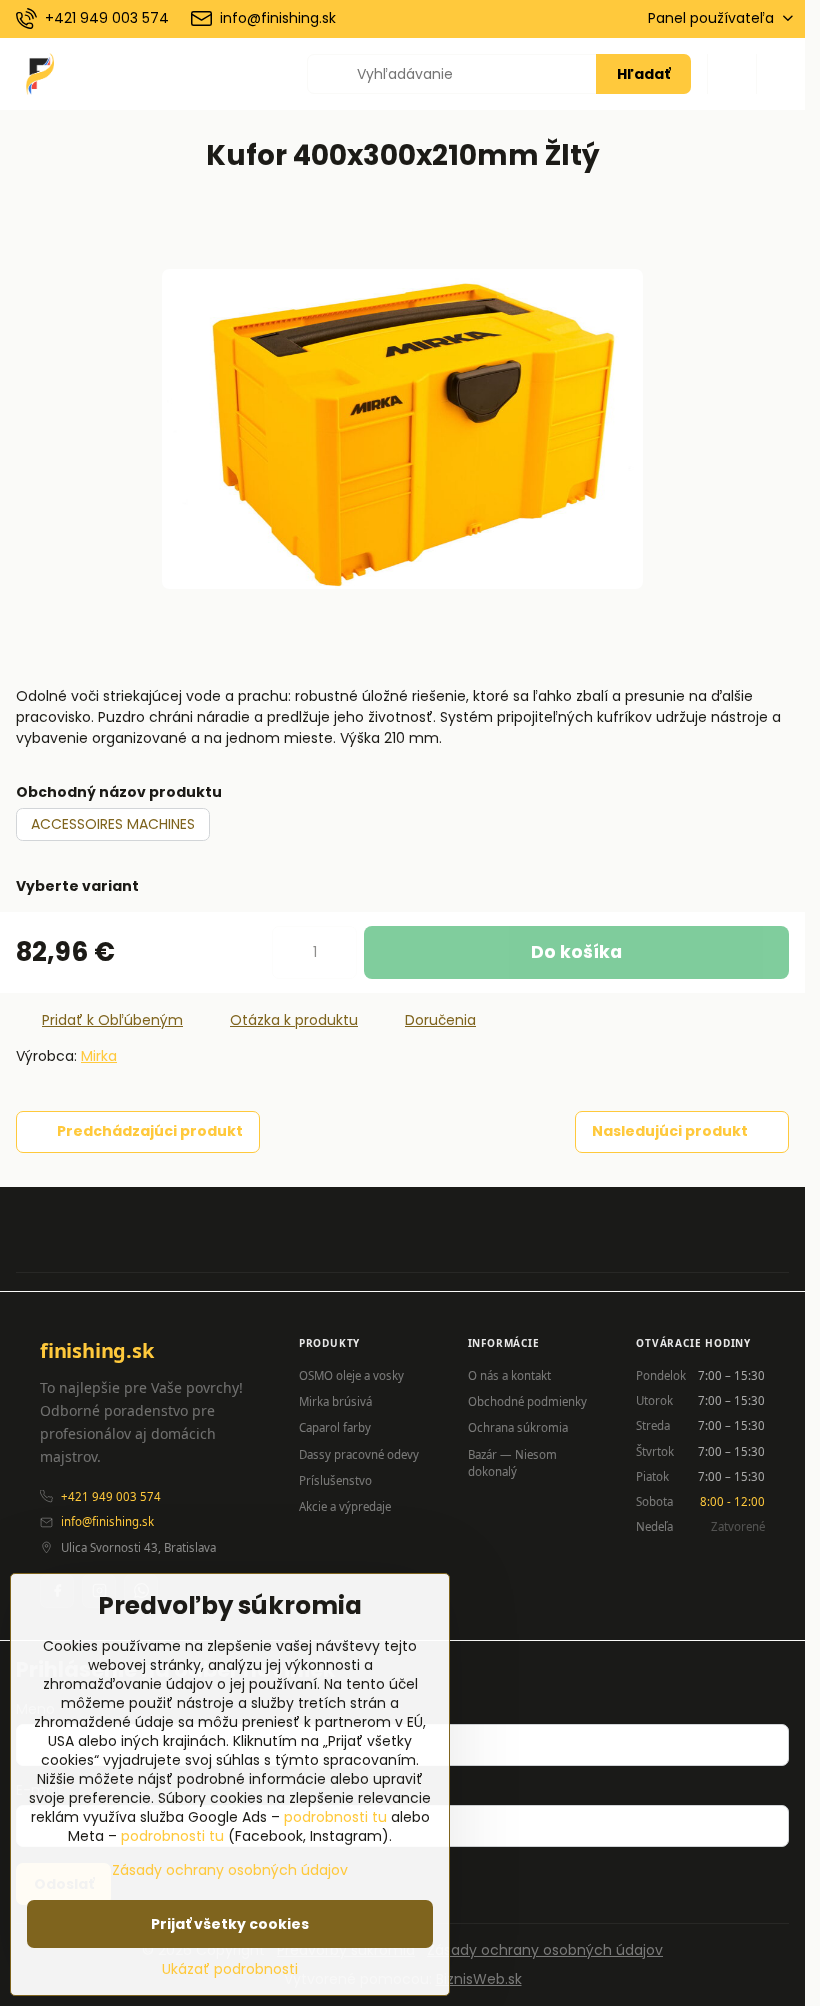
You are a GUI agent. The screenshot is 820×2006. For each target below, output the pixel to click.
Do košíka (576, 952)
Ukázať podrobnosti (230, 1969)
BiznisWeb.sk (479, 1979)
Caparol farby (335, 1427)
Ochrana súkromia (518, 1427)
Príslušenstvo (335, 1480)
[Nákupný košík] (732, 74)
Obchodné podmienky (527, 1401)
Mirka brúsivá (335, 1401)
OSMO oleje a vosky (351, 1375)
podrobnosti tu (335, 1817)
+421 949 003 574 (111, 1496)
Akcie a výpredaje (345, 1506)
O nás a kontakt (509, 1375)
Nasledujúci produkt (670, 1131)
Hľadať (643, 74)
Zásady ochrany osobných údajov (545, 1950)
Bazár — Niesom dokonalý (512, 1463)
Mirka (99, 1056)
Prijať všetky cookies (230, 1924)
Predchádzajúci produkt (150, 1131)
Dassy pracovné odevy (359, 1454)
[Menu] (781, 74)
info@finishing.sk (107, 1521)
